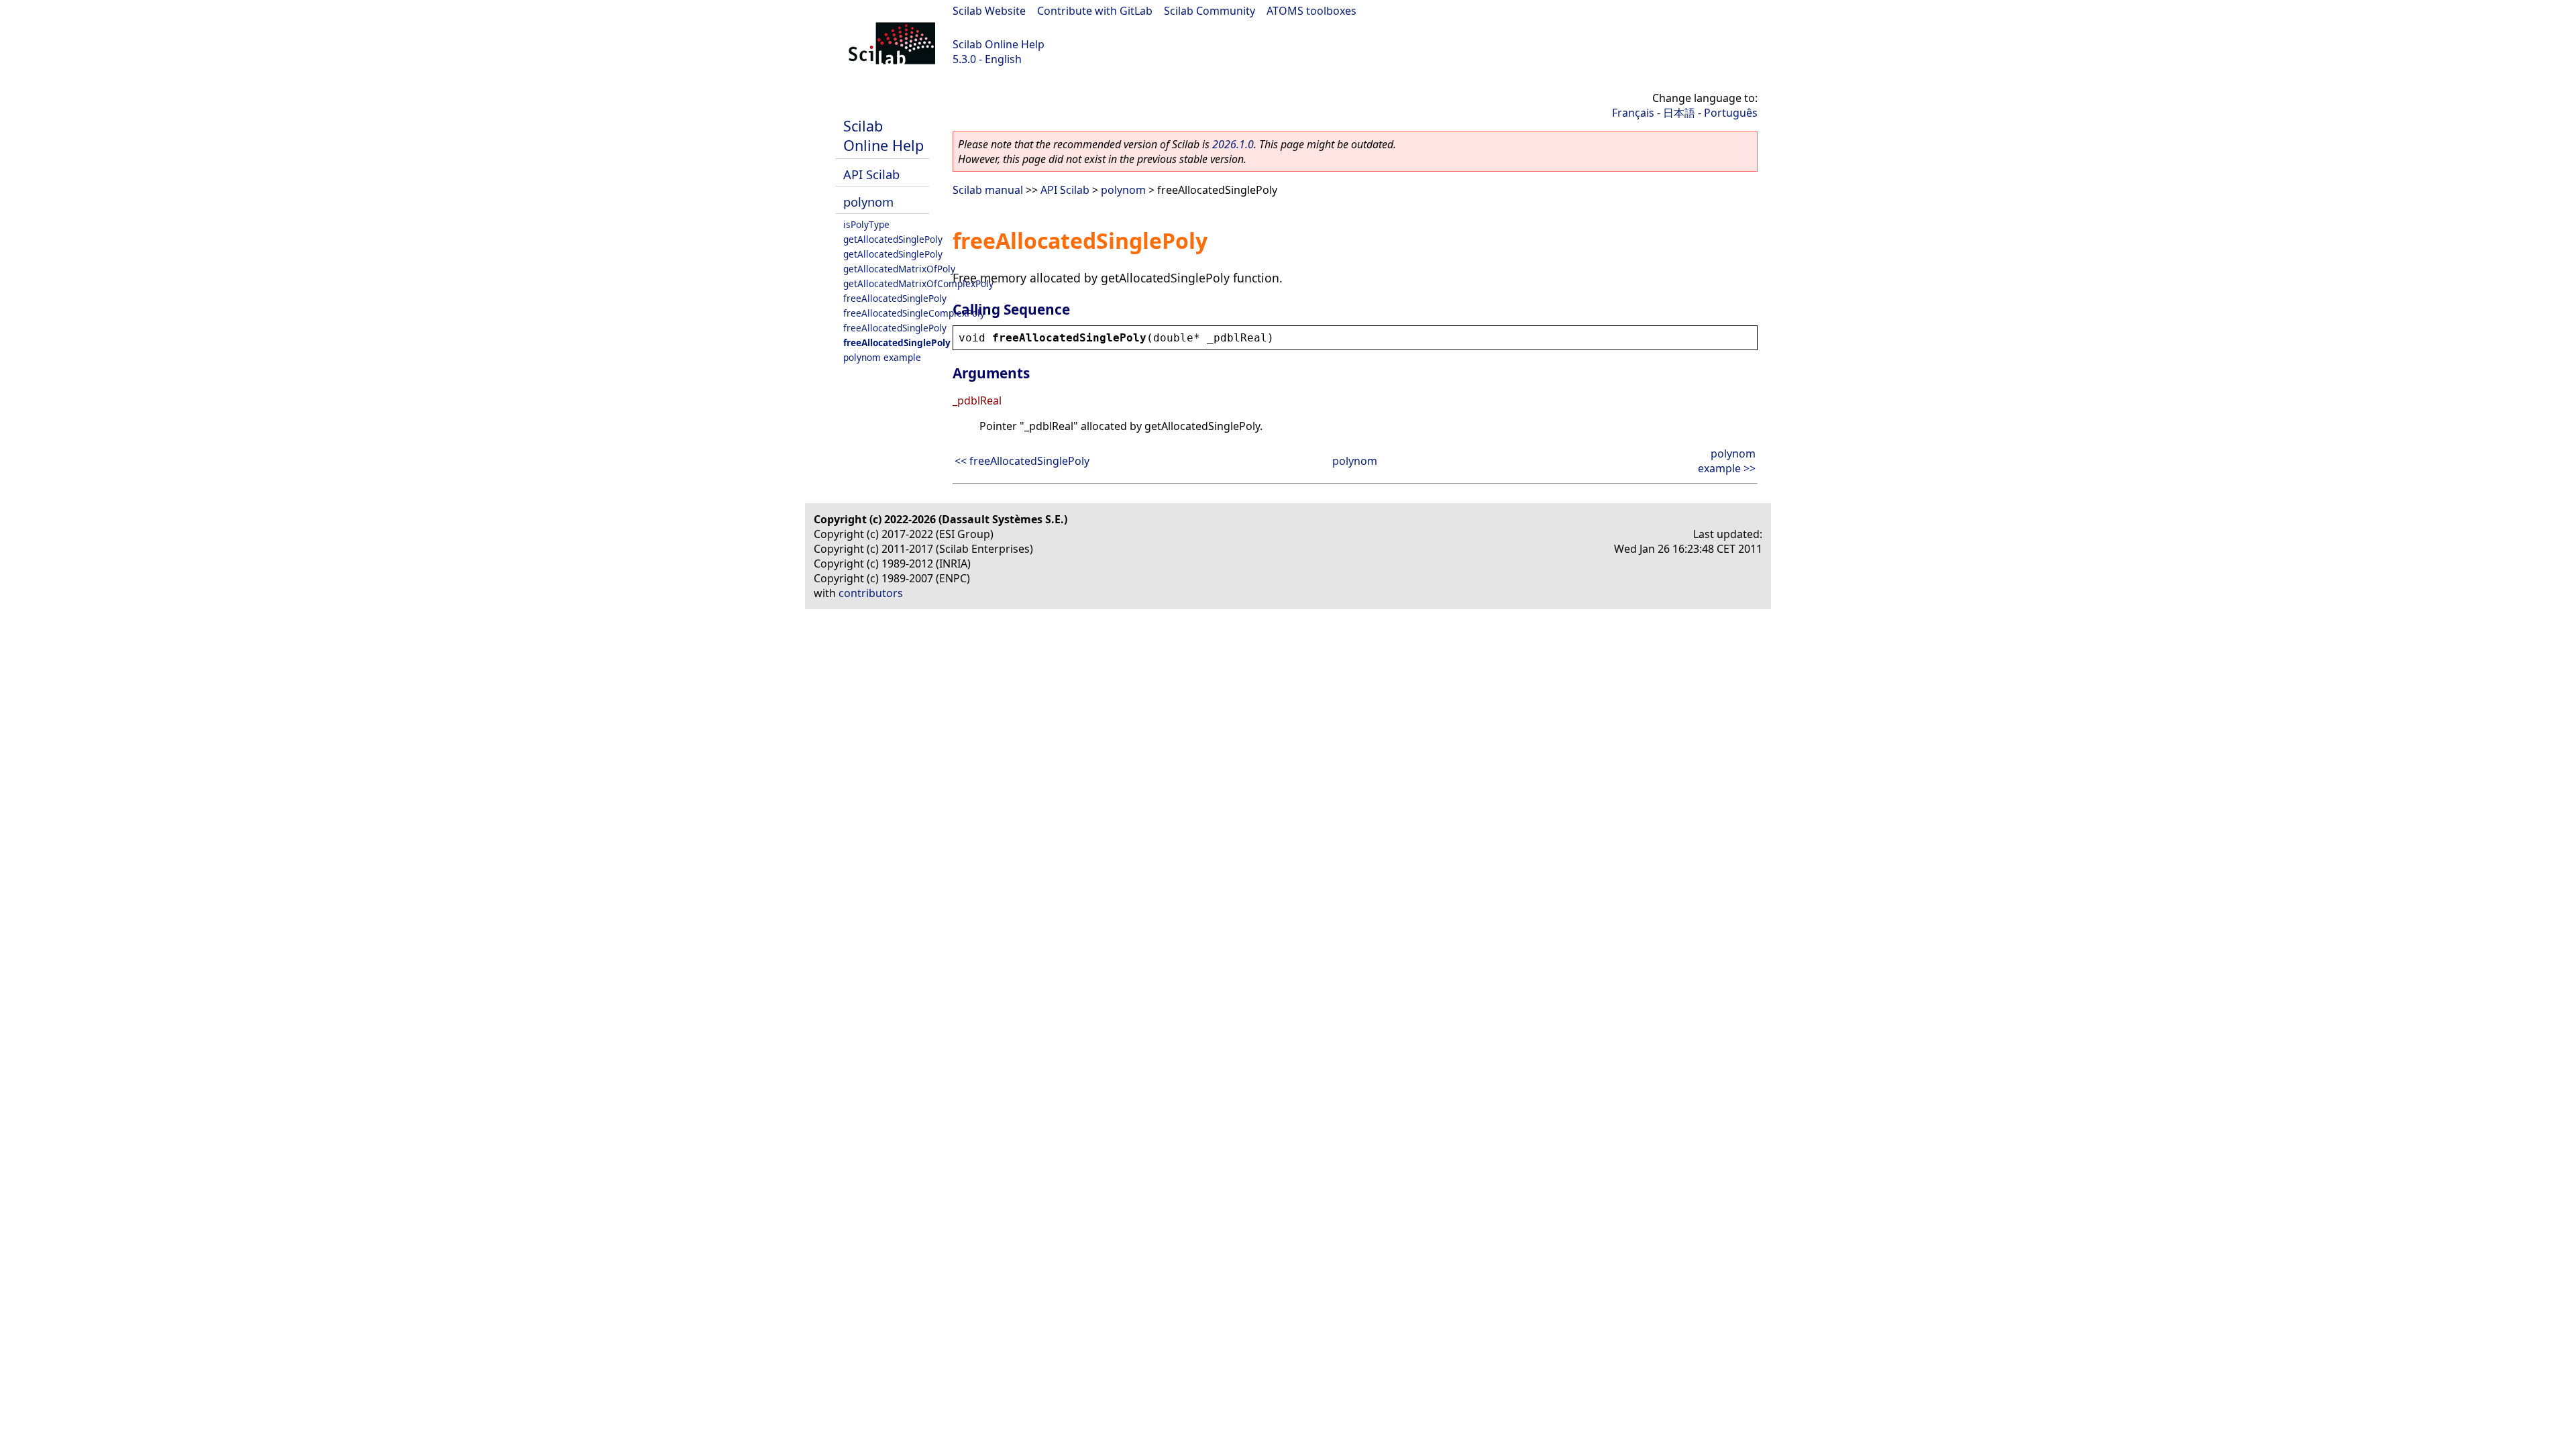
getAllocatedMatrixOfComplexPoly (918, 283)
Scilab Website (989, 11)
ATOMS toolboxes (1311, 11)
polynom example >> (1727, 461)
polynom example (882, 357)
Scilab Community (1210, 11)
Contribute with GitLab (1095, 11)
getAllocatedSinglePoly (893, 239)
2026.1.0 (1233, 144)
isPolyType (866, 224)
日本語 (1679, 113)
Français (1633, 113)
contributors (871, 593)
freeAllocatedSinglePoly (895, 298)
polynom (868, 202)
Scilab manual (988, 190)
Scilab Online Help (999, 44)
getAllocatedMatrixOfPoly (899, 269)
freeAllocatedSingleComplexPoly (914, 313)
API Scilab (871, 174)
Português (1731, 113)
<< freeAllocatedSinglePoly (1022, 461)
